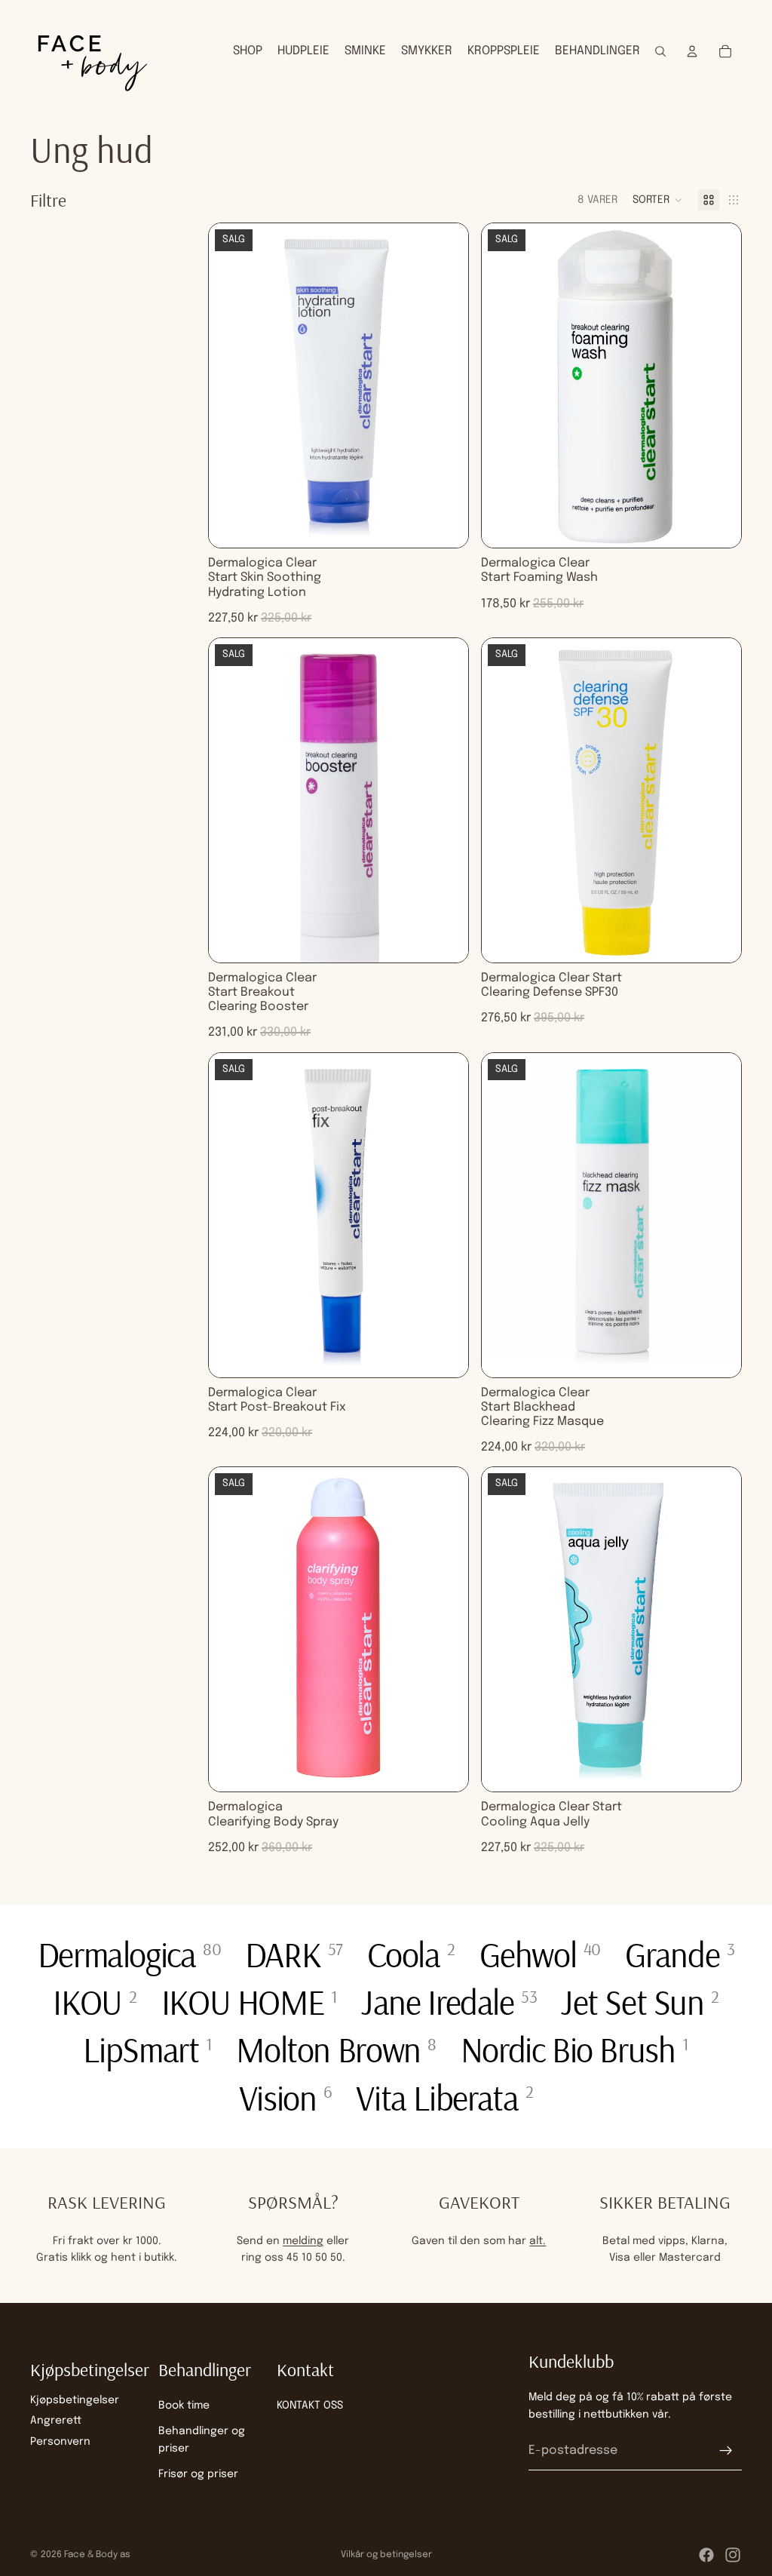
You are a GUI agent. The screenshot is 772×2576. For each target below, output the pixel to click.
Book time (184, 2406)
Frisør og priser (198, 2474)
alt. (538, 2241)
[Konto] (692, 51)
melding (303, 2241)
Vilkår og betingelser (386, 2555)
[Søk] (660, 51)
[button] (658, 200)
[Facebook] (706, 2555)
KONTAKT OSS (310, 2406)
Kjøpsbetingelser (75, 2400)
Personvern (60, 2441)
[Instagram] (733, 2555)
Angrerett (56, 2421)
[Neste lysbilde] (446, 385)
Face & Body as (97, 2555)
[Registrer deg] (726, 2451)
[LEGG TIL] (445, 524)
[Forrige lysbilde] (231, 385)
